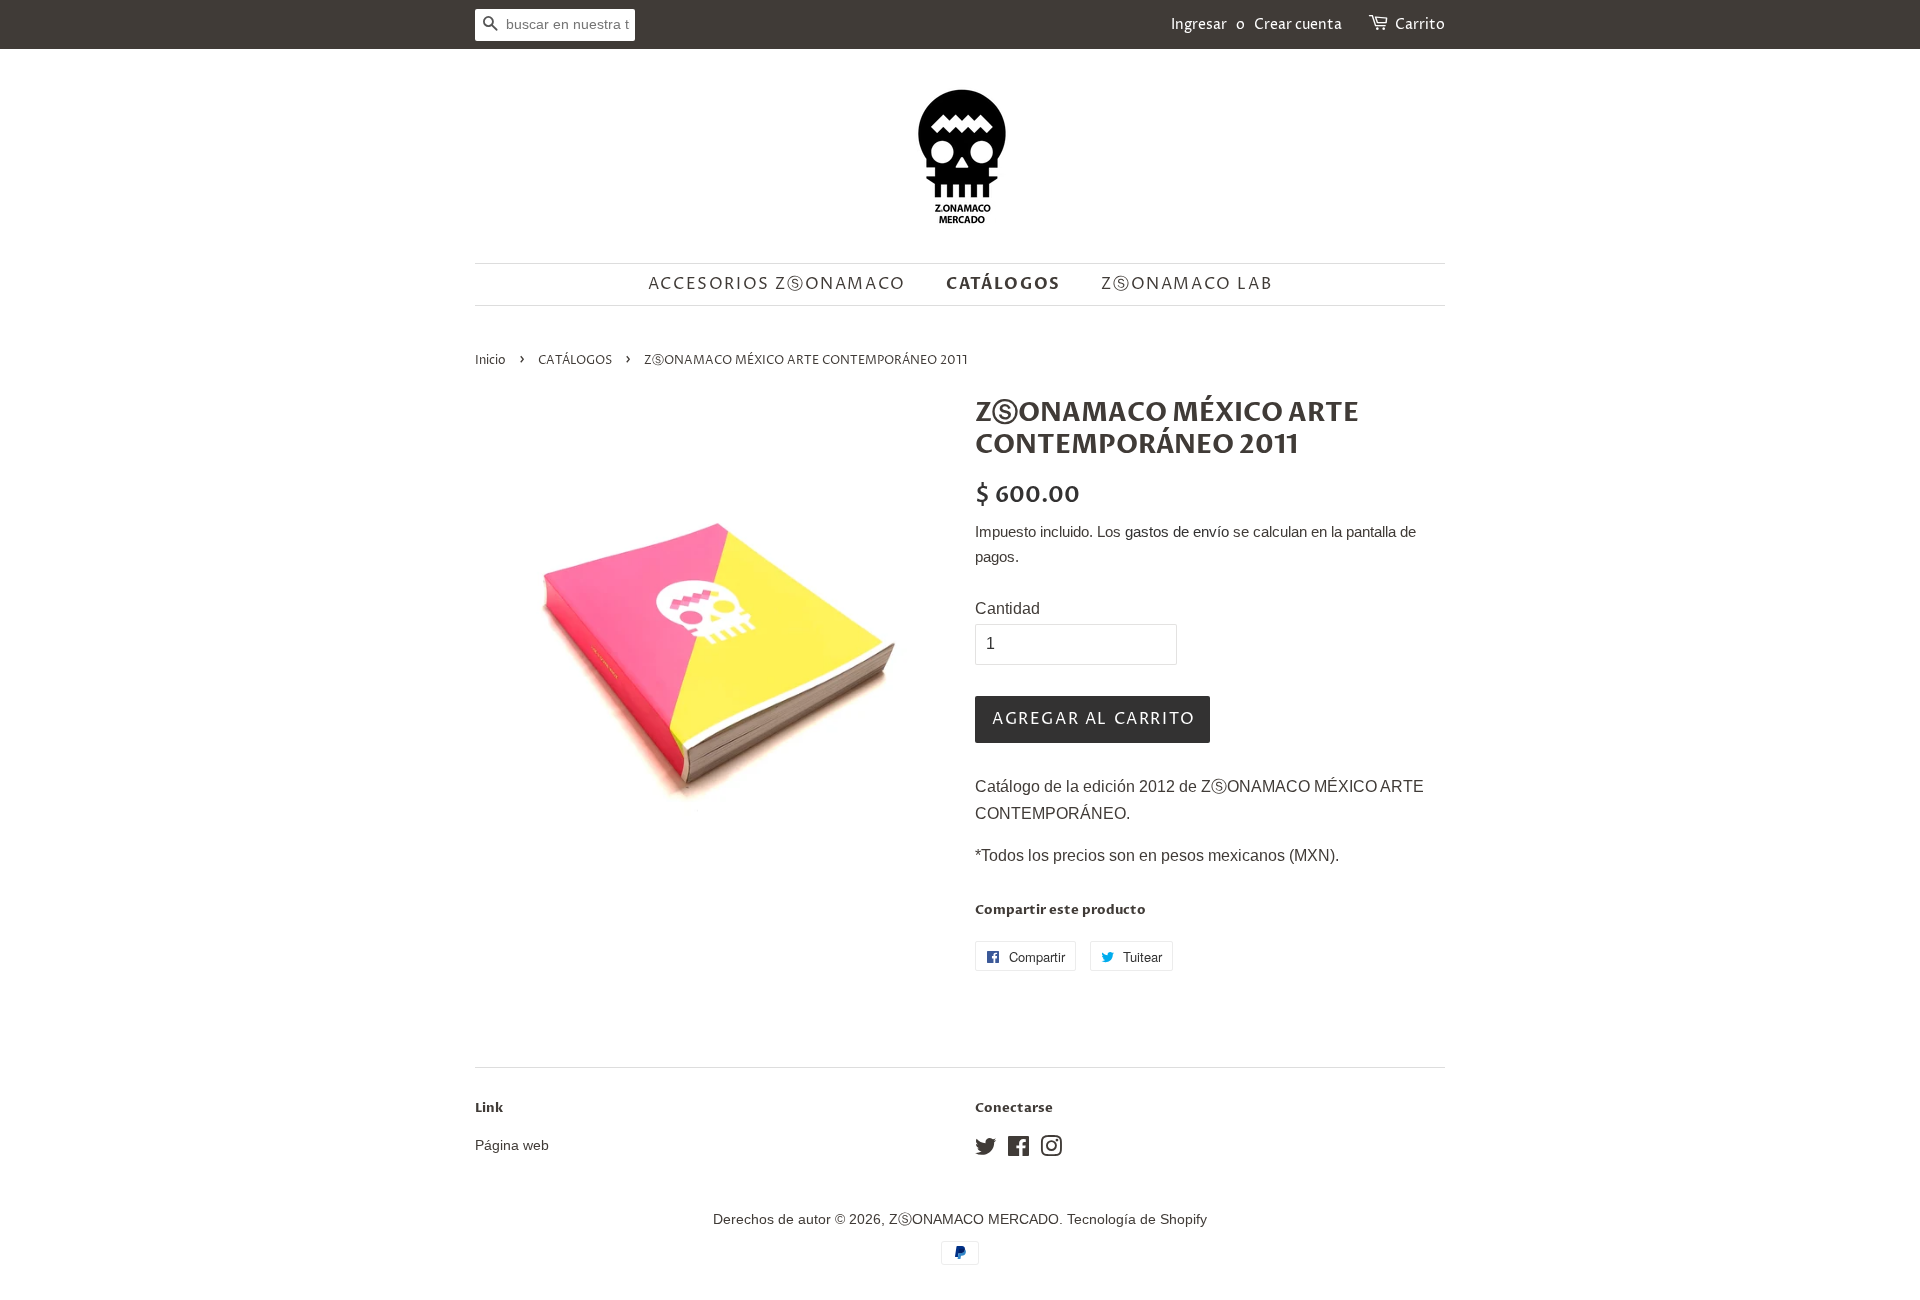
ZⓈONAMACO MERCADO (974, 1219)
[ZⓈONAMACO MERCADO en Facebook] (1018, 1150)
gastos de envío (1177, 531)
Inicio (490, 360)
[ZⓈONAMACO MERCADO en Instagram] (1051, 1150)
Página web (512, 1145)
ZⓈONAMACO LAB (1186, 284)
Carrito (1420, 24)
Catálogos (1003, 284)
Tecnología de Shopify (1137, 1219)
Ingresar (1199, 24)
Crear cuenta (1298, 24)
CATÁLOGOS (575, 360)
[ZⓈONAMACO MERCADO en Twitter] (986, 1150)
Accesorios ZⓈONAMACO (777, 284)
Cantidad (1007, 608)
